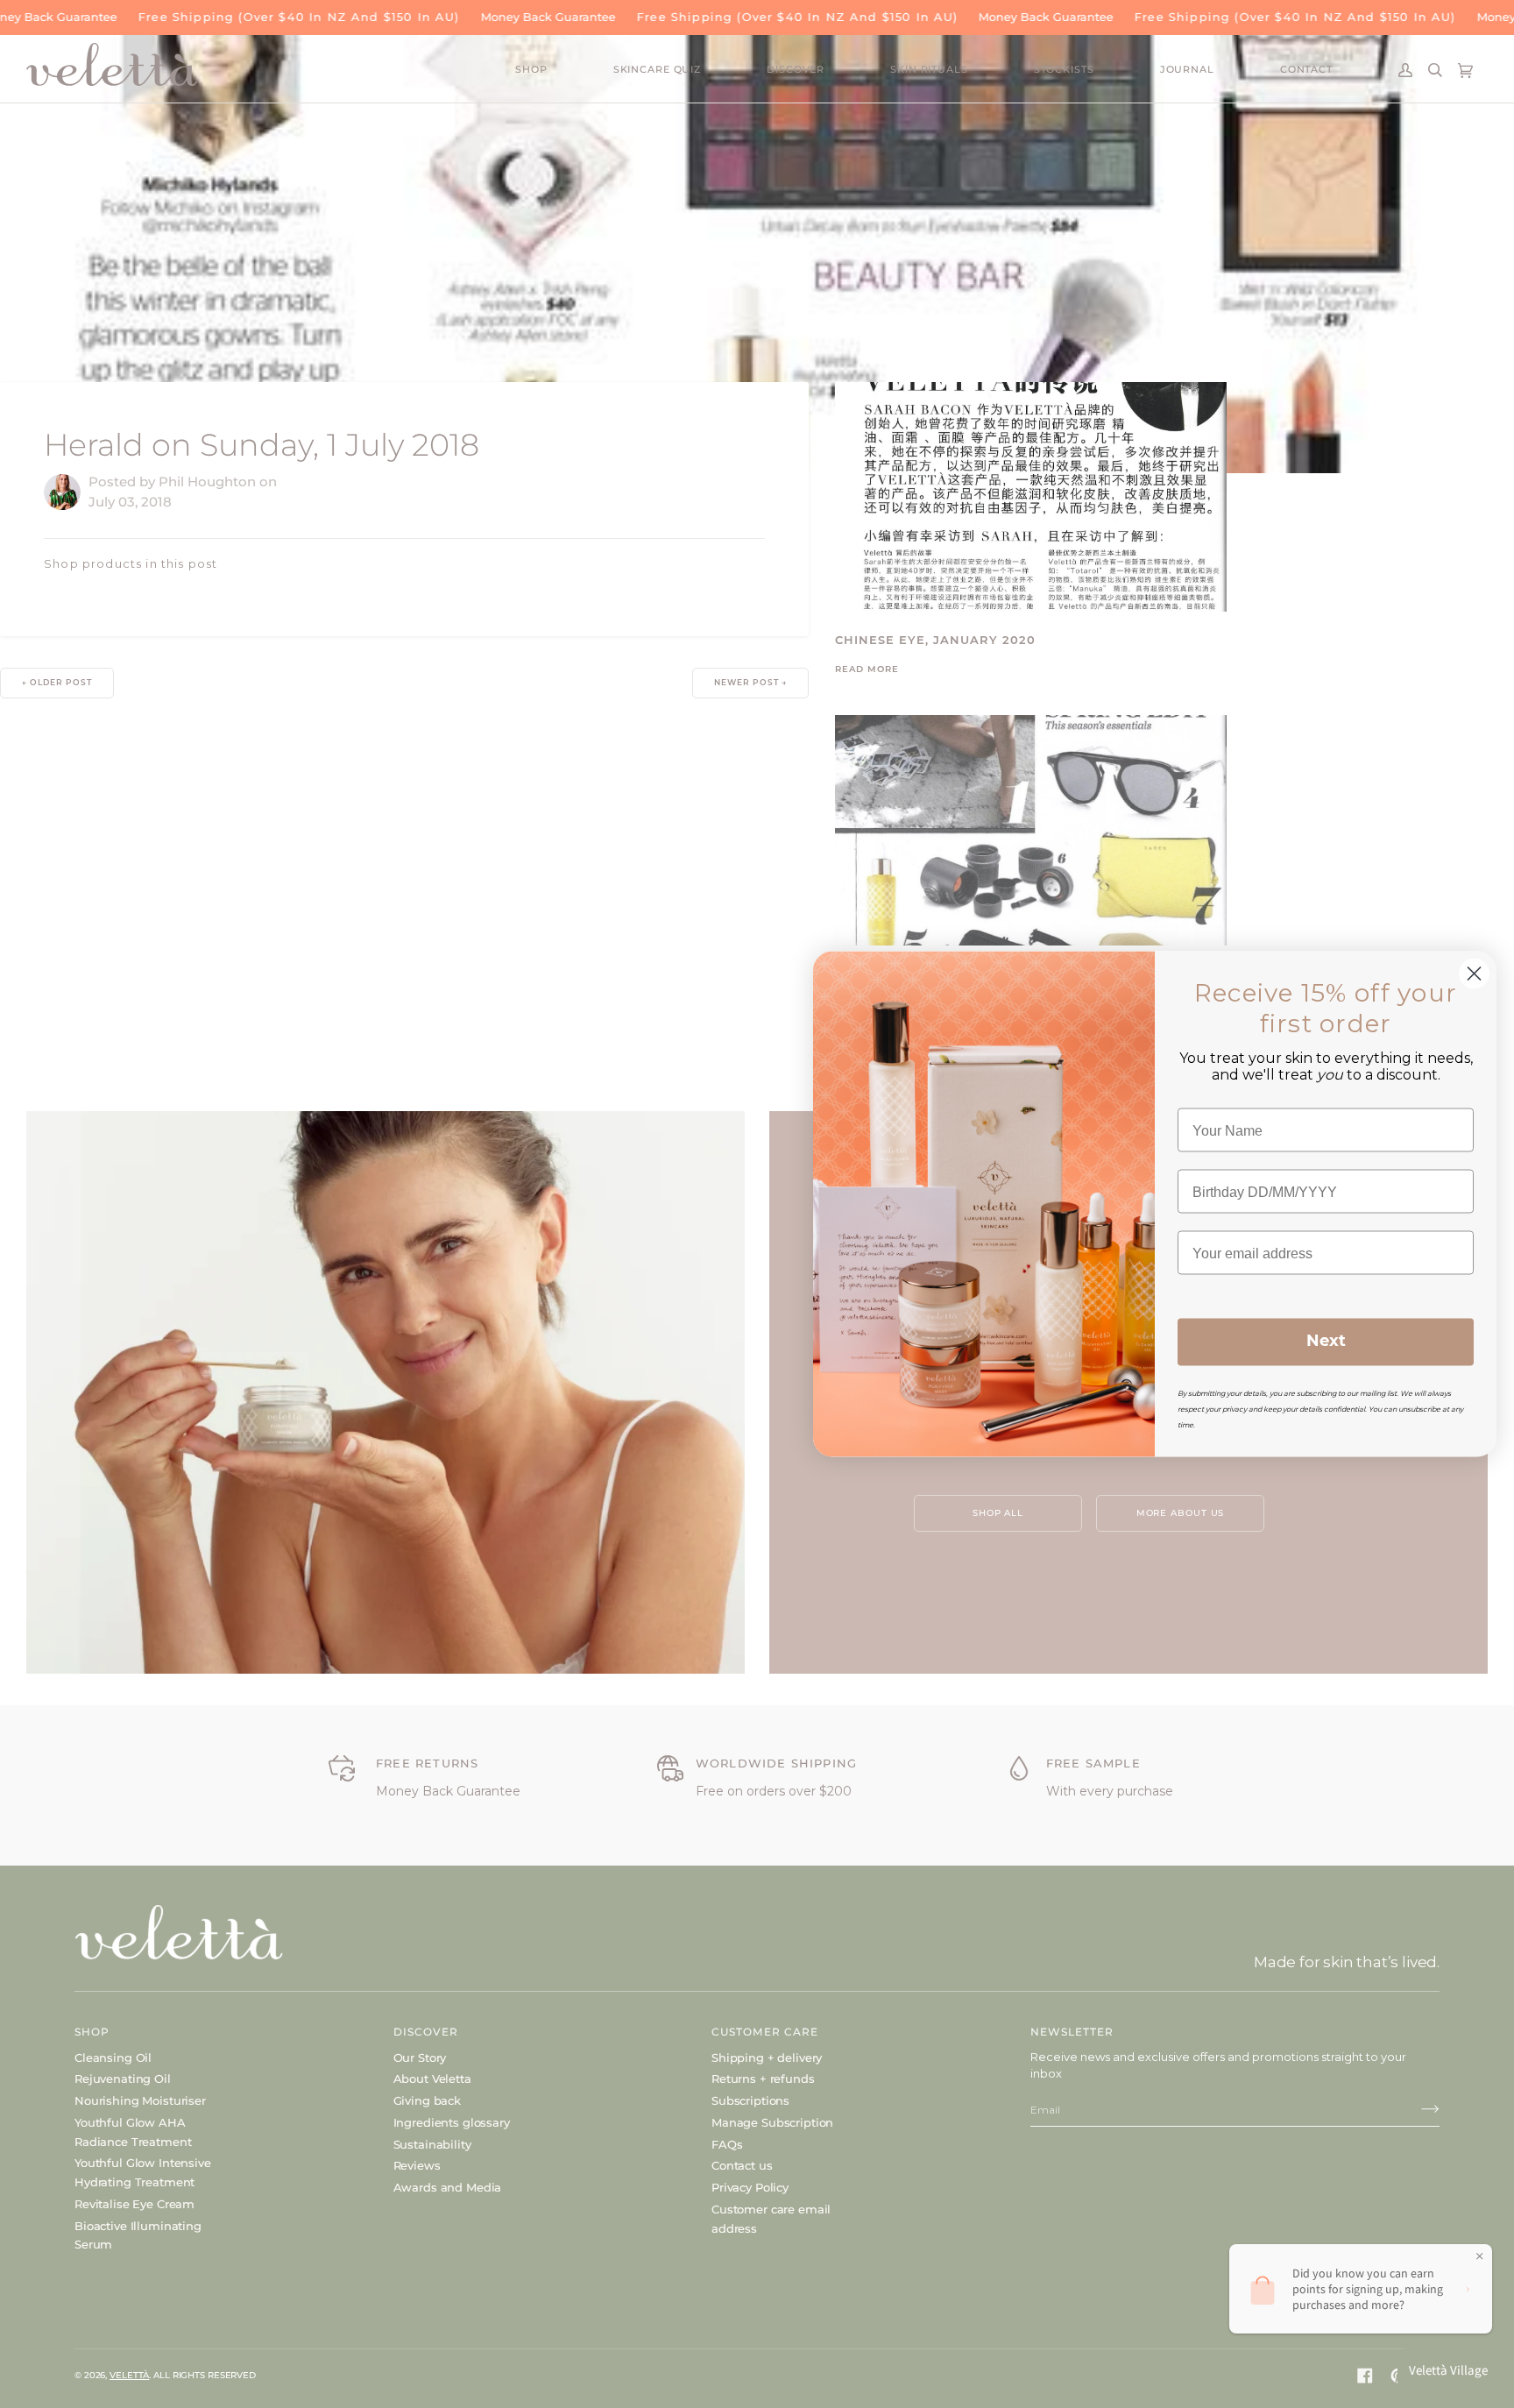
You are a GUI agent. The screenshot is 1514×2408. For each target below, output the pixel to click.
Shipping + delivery (767, 2057)
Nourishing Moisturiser (140, 2100)
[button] (564, 71)
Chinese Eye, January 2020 (935, 641)
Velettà (129, 2375)
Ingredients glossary (452, 2122)
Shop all (998, 1513)
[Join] (1416, 2109)
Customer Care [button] (765, 2032)
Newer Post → (750, 683)
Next (1326, 1342)
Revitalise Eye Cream (134, 2204)
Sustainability (432, 2144)
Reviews (417, 2165)
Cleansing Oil (113, 2057)
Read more (867, 670)
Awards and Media (448, 2187)
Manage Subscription (772, 2122)
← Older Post (57, 683)
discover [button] (426, 2032)
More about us (1181, 1513)
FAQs (727, 2144)
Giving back (427, 2100)
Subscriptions (750, 2100)
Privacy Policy (750, 2187)
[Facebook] (1365, 2376)
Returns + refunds (763, 2079)
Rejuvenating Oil (123, 2079)
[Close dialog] (1474, 974)
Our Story (420, 2057)
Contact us (742, 2165)
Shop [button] (92, 2032)
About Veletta (432, 2079)
